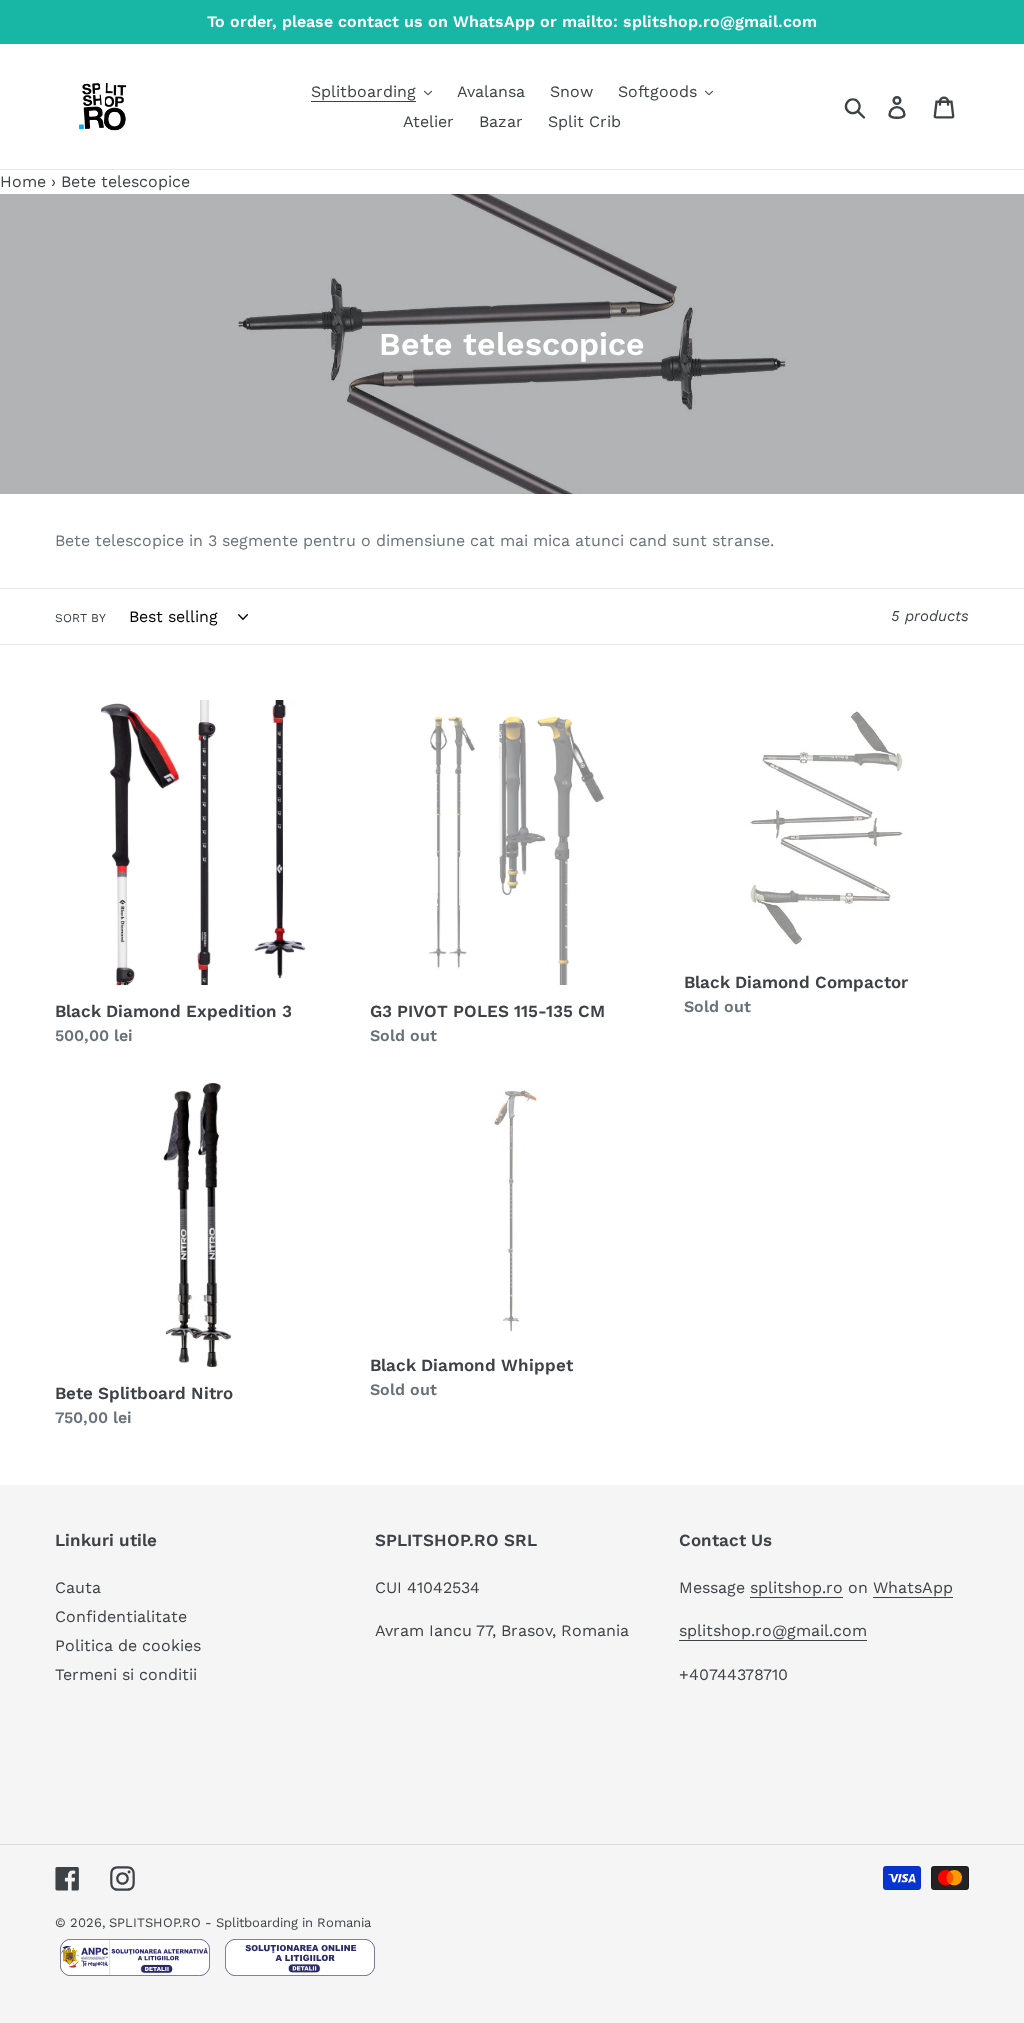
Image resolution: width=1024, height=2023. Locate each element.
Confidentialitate (121, 1616)
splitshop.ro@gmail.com (773, 1630)
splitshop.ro (796, 1587)
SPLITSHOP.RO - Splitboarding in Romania (240, 1922)
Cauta (78, 1587)
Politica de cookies (128, 1645)
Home (23, 181)
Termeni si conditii (126, 1674)
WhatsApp (913, 1587)
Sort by (80, 618)
